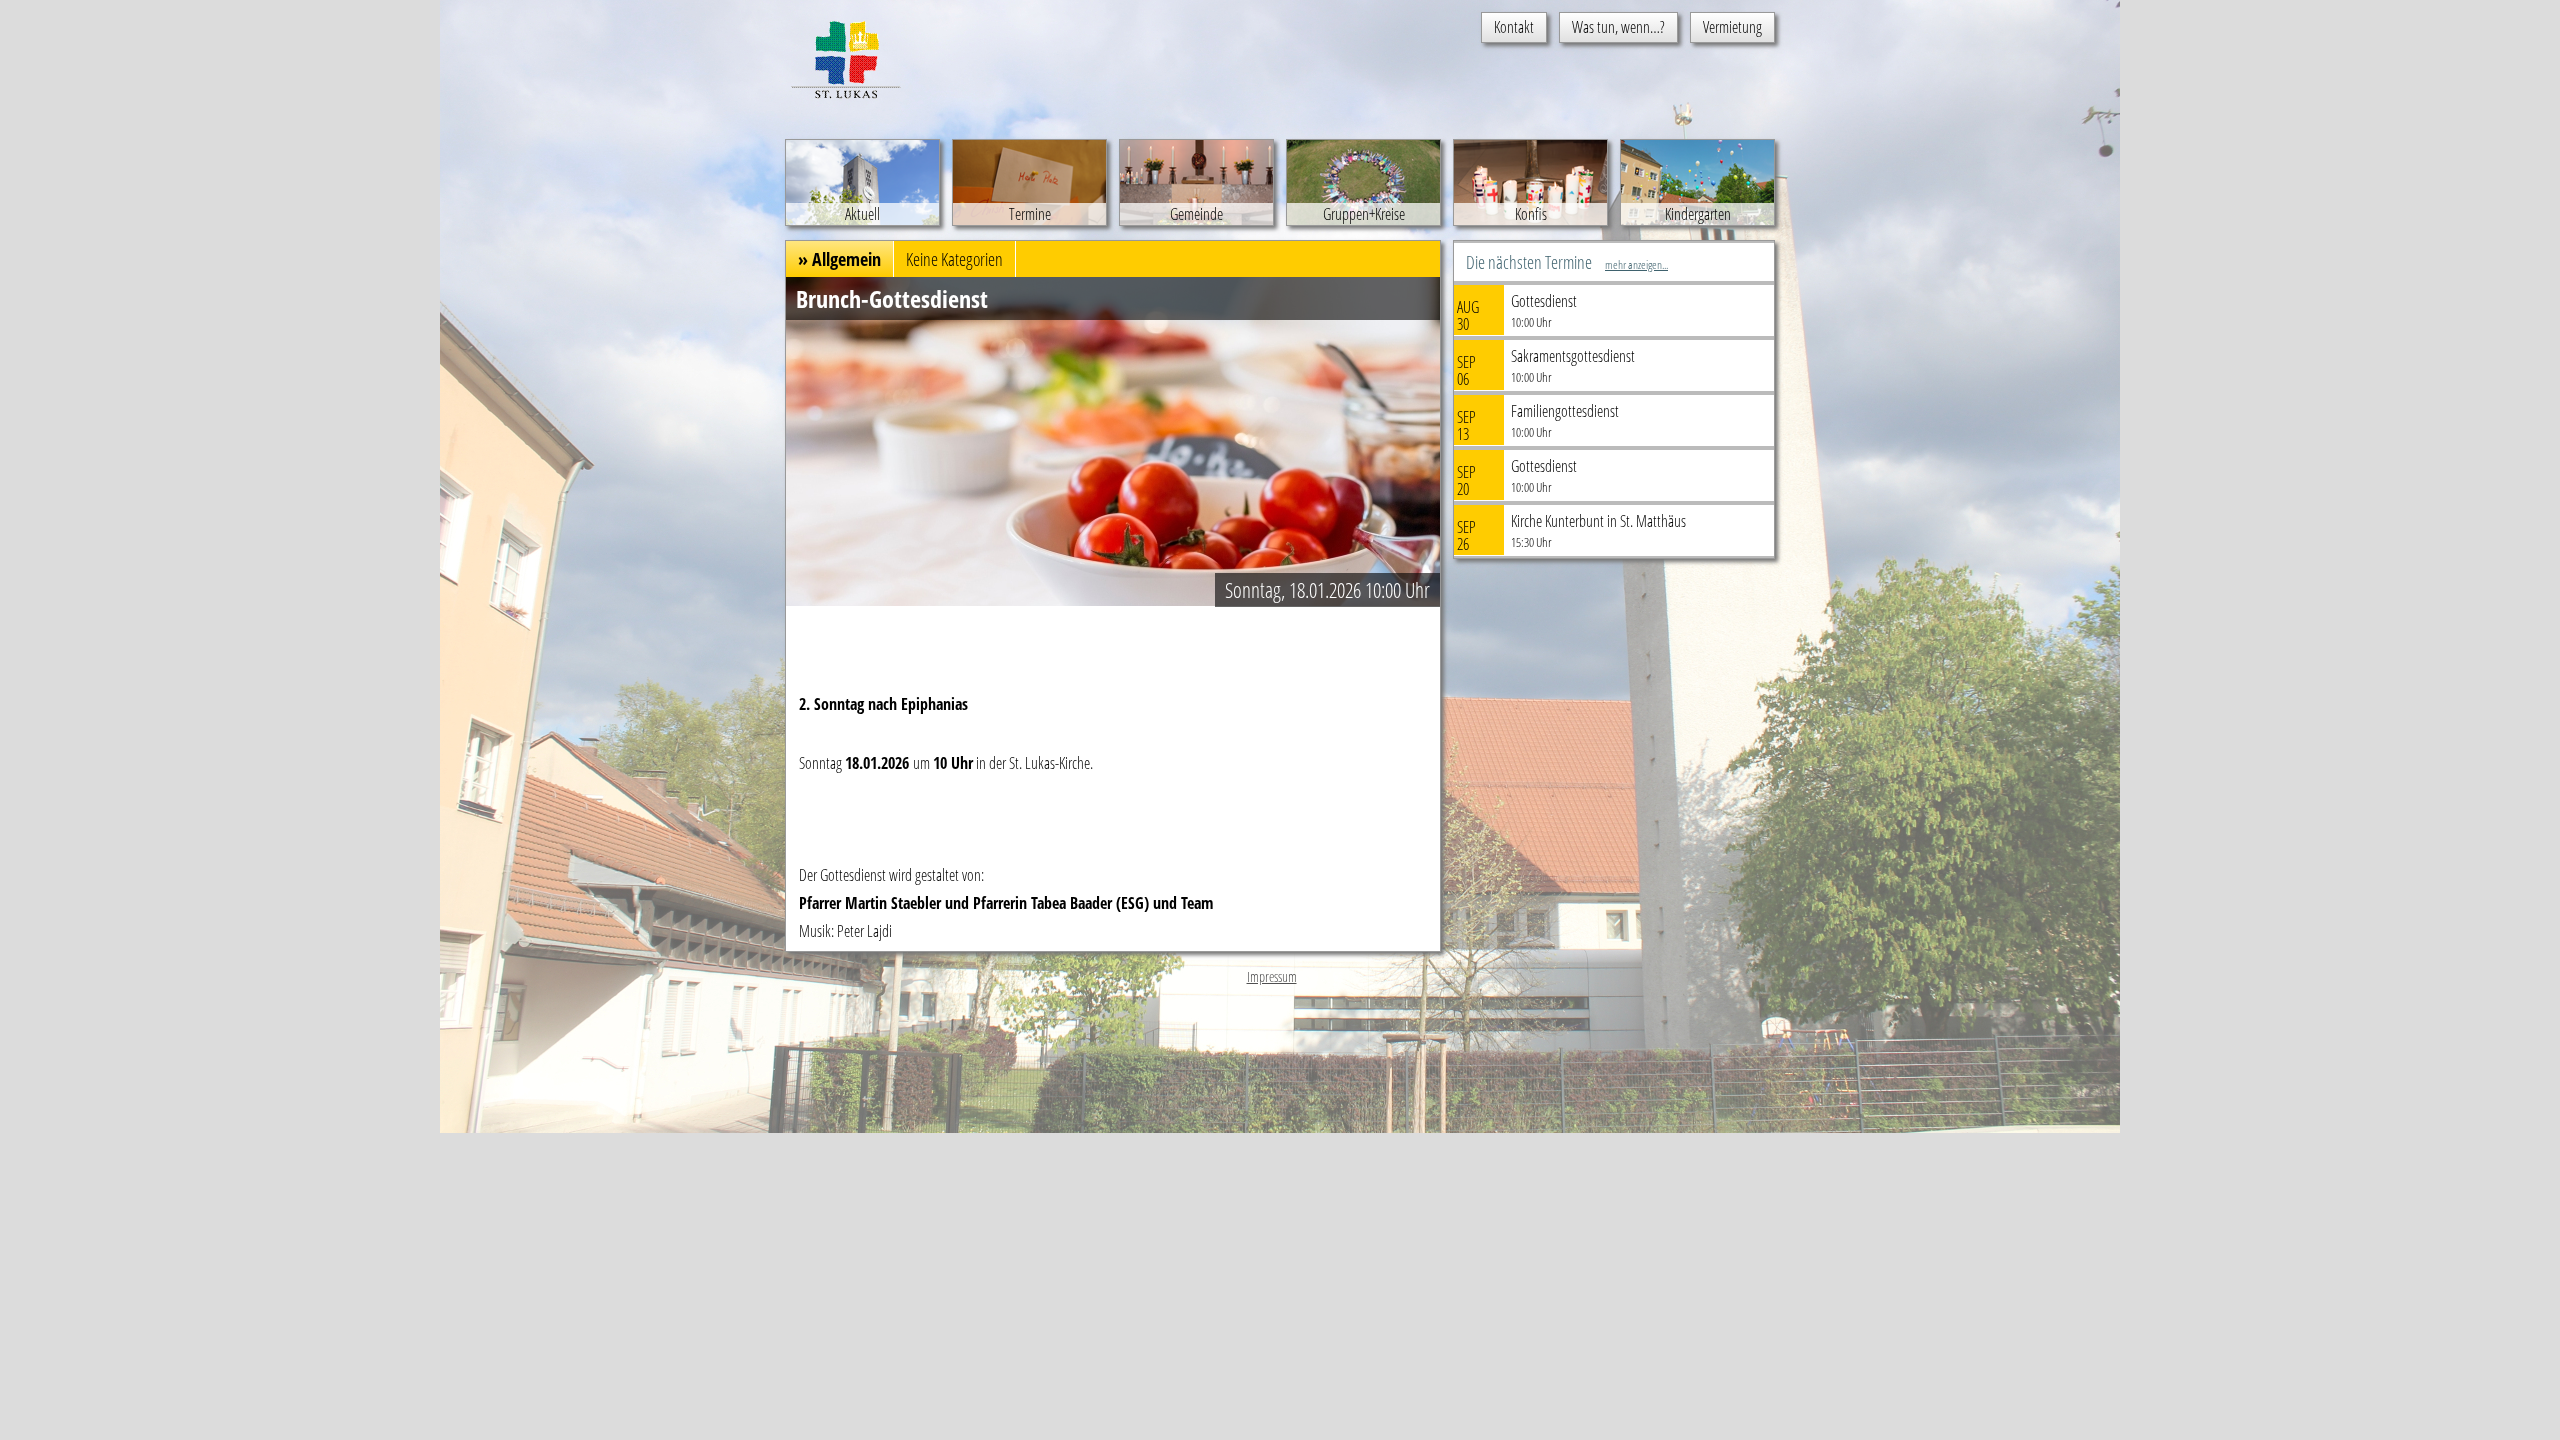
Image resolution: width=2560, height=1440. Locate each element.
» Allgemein (839, 259)
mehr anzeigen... (1636, 264)
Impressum (1272, 976)
